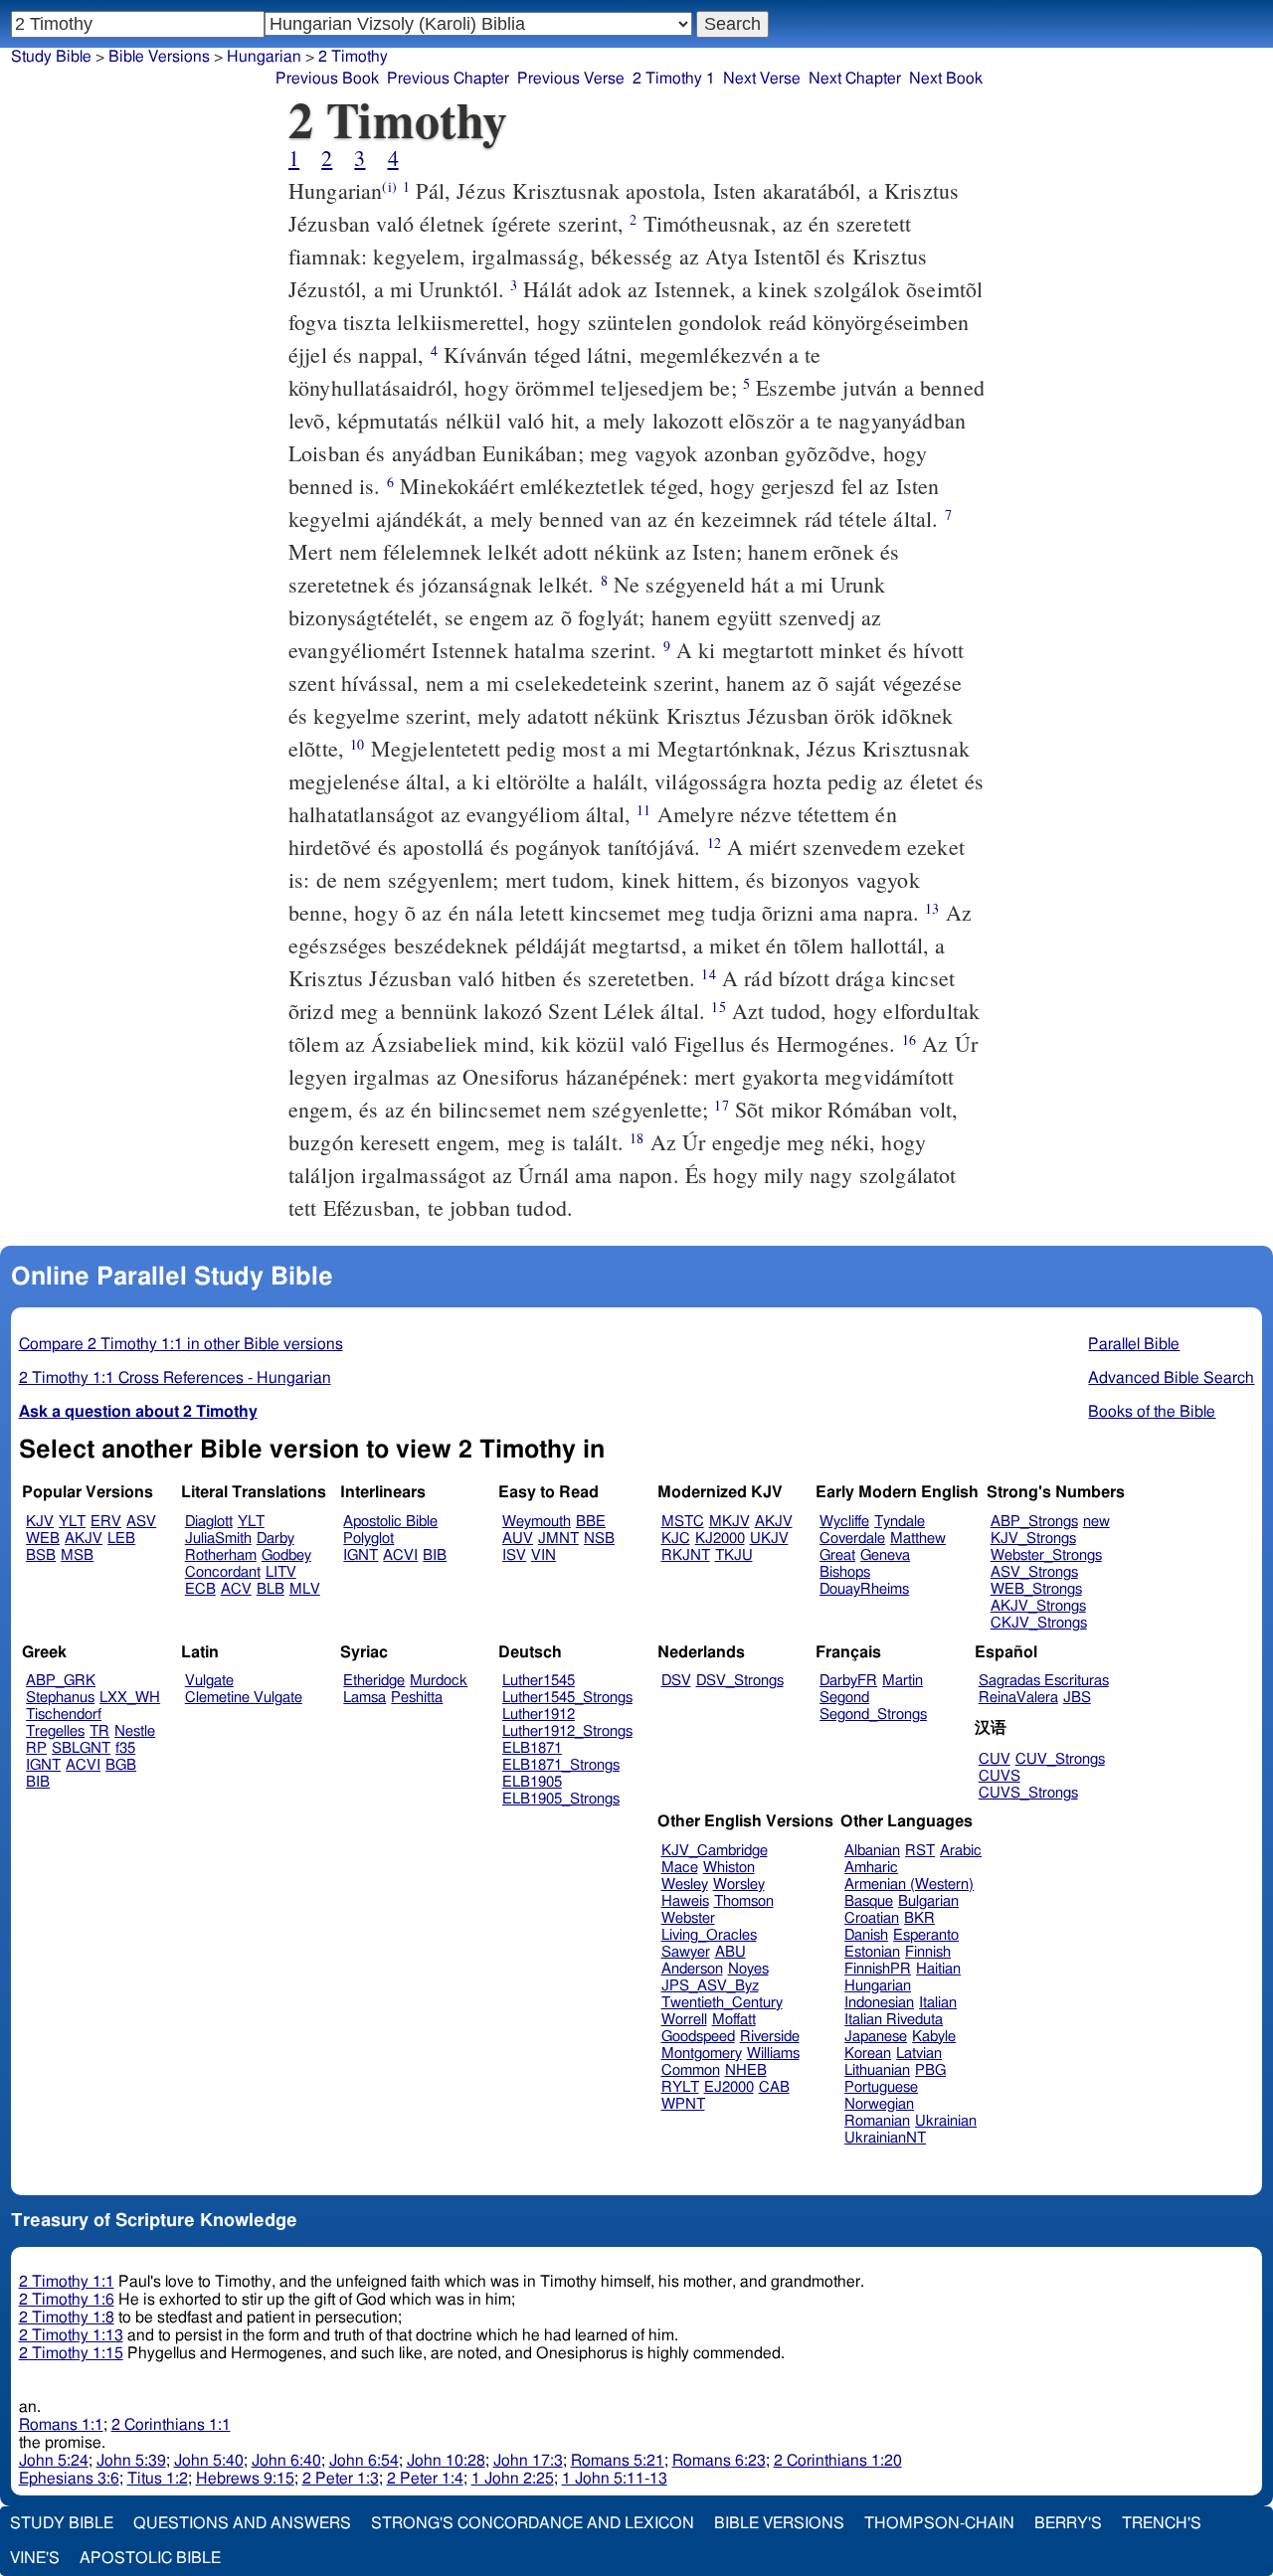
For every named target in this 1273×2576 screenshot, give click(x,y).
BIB (435, 1555)
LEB (121, 1539)
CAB (774, 2087)
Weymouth (537, 1522)
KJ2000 (720, 1539)
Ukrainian (946, 2121)
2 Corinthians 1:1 (171, 2425)
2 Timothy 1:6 (67, 2300)
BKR (919, 1918)
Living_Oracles (709, 1935)
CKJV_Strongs (1039, 1623)
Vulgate (209, 1681)
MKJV (729, 1522)
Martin (903, 1681)
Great (837, 1555)
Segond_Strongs (873, 1715)
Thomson (744, 1901)
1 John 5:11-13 (615, 2479)
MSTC (683, 1522)
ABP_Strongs (1034, 1522)
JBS (1077, 1698)
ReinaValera (1018, 1698)
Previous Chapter (448, 79)
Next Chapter (855, 79)
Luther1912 (539, 1715)
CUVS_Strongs (1028, 1793)
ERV (106, 1522)
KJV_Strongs (1033, 1539)
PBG (930, 2070)
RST (920, 1851)
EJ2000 (729, 2087)
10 (357, 744)
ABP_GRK (61, 1681)
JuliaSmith (218, 1539)
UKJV (769, 1539)
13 (932, 908)
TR (99, 1731)
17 (721, 1105)
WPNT (683, 2104)
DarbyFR (848, 1681)
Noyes (748, 1969)
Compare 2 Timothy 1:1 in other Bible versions (181, 1344)
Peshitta (417, 1698)
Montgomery (702, 2054)
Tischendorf (64, 1715)
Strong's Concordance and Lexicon (533, 2523)
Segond (844, 1698)
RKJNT (686, 1555)
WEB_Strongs (1036, 1589)
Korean (868, 2054)
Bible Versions (159, 57)
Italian (938, 2003)
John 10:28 (446, 2461)
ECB (200, 1589)
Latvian (919, 2054)
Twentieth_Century (722, 2003)
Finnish (928, 1952)
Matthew (918, 1539)
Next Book (946, 79)
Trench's (1162, 2523)
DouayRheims (864, 1589)
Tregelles (55, 1731)
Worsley (739, 1885)
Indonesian (879, 2003)
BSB (41, 1555)
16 (909, 1039)
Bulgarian (928, 1901)
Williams (773, 2054)
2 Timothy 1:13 (71, 2335)
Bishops (845, 1572)
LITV (281, 1572)
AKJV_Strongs (1038, 1606)
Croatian (872, 1918)
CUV (995, 1759)
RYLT (680, 2087)
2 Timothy (353, 57)
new (1096, 1522)
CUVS (1000, 1776)
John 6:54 (364, 2461)
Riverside (770, 2037)
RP (36, 1748)
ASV (141, 1522)
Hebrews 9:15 (245, 2479)
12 (714, 843)
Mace (680, 1868)
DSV (676, 1681)
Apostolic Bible (150, 2558)
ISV (514, 1555)
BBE (591, 1522)
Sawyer (686, 1952)
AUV (518, 1539)
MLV (305, 1589)
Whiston (729, 1868)
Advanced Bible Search (1171, 1378)
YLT (72, 1522)
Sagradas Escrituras (1044, 1681)
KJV (40, 1522)
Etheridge (374, 1681)
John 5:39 (131, 2461)
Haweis (685, 1901)
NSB (599, 1539)
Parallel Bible (1134, 1344)
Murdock (439, 1681)
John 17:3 (528, 2461)
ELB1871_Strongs (561, 1765)
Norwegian (879, 2104)
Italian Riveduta (894, 2020)
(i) (389, 186)
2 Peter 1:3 (341, 2479)
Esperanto (926, 1935)
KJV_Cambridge (715, 1851)
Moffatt (734, 2020)
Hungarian (264, 57)
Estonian (872, 1952)
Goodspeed (698, 2037)
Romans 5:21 (618, 2461)
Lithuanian (877, 2070)
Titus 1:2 (158, 2479)
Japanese (876, 2037)
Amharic (871, 1868)
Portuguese (881, 2087)
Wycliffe (844, 1522)
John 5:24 (54, 2461)
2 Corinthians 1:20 (838, 2461)
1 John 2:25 (513, 2479)
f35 (125, 1748)
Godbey (286, 1555)
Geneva (885, 1555)
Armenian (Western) (909, 1885)
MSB (77, 1555)
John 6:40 (286, 2461)
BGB (121, 1765)
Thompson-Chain (939, 2523)
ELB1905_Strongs (561, 1799)
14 (708, 974)
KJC (676, 1539)
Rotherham (221, 1555)
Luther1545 (539, 1681)
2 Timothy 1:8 (67, 2318)
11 (643, 810)
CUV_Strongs (1060, 1759)
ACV (236, 1589)
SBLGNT (81, 1748)
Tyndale (900, 1522)
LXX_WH (130, 1698)
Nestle (135, 1731)
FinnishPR (878, 1969)
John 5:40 (209, 2461)
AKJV (84, 1539)
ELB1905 (532, 1782)
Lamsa (364, 1698)
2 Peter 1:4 (425, 2479)
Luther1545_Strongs (567, 1698)
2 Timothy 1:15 (71, 2353)
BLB (271, 1589)
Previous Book (327, 79)
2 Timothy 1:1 (67, 2282)
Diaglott (209, 1522)
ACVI (400, 1555)
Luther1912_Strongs (567, 1731)
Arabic (961, 1851)
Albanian (872, 1851)
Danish (866, 1935)
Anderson (692, 1969)
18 (636, 1138)
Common (691, 2070)
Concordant (223, 1572)
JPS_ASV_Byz (710, 1986)
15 (718, 1007)
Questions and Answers (242, 2523)
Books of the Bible (1152, 1412)
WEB (43, 1539)
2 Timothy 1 (674, 79)
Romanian (877, 2121)
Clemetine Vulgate (244, 1698)
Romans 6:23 (719, 2461)
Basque (869, 1901)
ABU (730, 1952)
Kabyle (934, 2037)
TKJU (734, 1555)
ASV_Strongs (1034, 1572)
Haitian (938, 1969)
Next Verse (762, 79)
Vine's (35, 2558)
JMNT (558, 1539)
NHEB (746, 2070)
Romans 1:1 (61, 2425)
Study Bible (51, 57)
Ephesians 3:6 (69, 2479)
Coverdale (852, 1539)
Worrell (684, 2020)
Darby (275, 1539)
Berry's (1068, 2523)
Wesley (685, 1885)
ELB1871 (532, 1748)
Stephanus (60, 1698)
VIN (544, 1555)
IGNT (361, 1555)
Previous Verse (571, 79)
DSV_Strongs (740, 1681)
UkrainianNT (885, 2138)
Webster (688, 1918)
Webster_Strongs (1046, 1555)
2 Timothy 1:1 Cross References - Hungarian (175, 1378)
